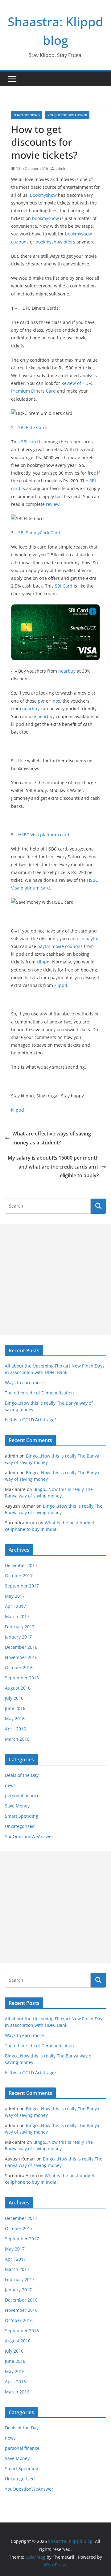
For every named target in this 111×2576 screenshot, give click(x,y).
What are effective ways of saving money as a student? (52, 1138)
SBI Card (64, 586)
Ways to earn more (24, 1383)
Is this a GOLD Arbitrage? (31, 1420)
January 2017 (18, 1637)
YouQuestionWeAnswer (67, 115)
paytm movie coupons (60, 946)
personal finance (22, 1796)
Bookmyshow (44, 195)
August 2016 (18, 1688)
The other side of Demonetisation (39, 1393)
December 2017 (21, 1565)
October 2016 (19, 1667)
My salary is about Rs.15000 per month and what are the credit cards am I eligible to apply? (53, 1167)
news (10, 1785)
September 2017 (22, 1586)
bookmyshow (46, 218)
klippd (43, 962)
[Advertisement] (55, 1279)
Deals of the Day (22, 1775)
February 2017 (20, 1627)
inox (56, 701)
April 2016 (15, 1729)
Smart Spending (27, 115)
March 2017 (17, 1616)
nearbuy (67, 671)
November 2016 (21, 1657)
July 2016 (14, 1698)
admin (61, 168)
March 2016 (17, 1739)
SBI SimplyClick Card (39, 533)
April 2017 (15, 1606)
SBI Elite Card (32, 427)
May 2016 (15, 1719)
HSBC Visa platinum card (44, 835)
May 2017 (15, 1596)
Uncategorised (20, 1826)
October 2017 (19, 1576)
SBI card (29, 442)
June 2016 (15, 1708)
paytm (92, 939)
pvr (41, 701)
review (53, 504)
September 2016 (22, 1678)
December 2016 (21, 1647)
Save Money (17, 1806)
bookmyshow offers (55, 242)
